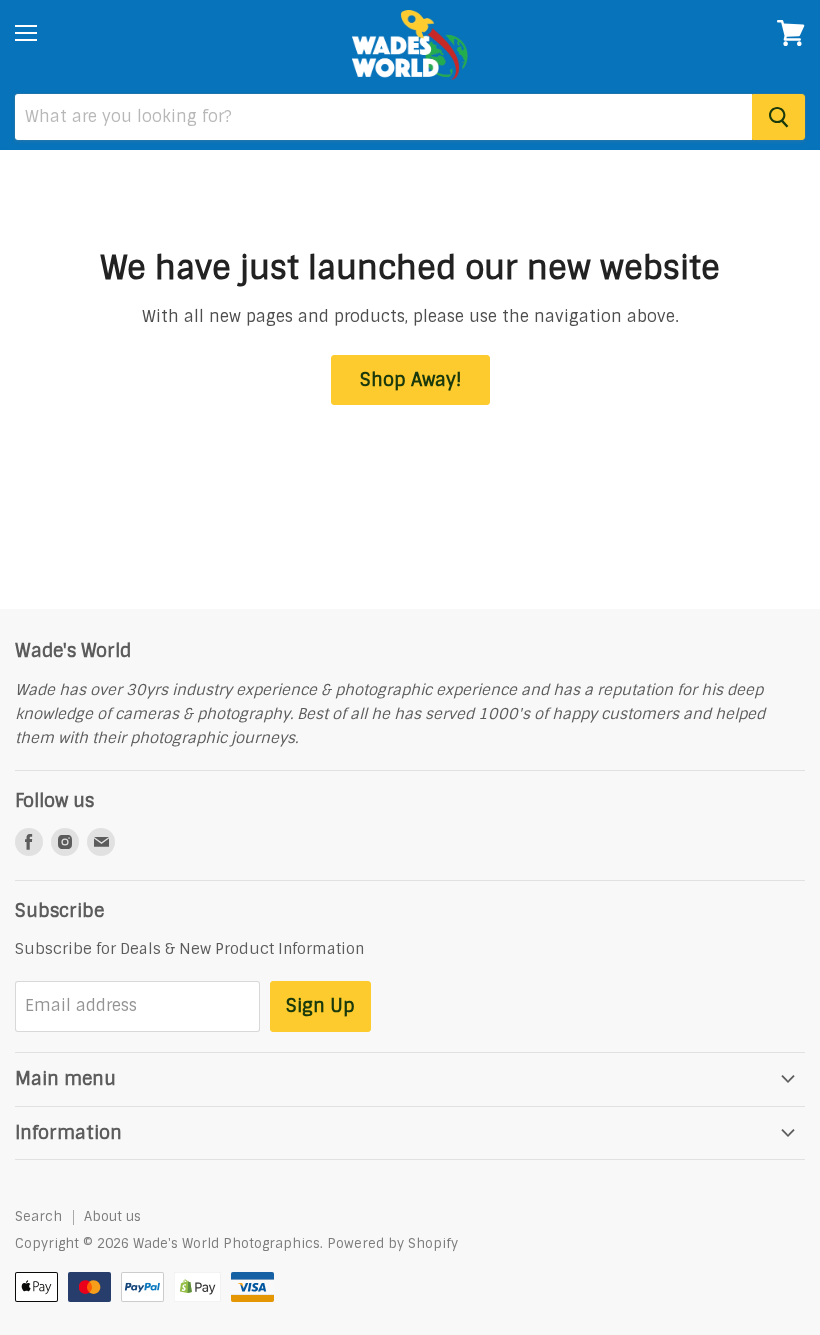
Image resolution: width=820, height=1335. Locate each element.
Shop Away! (410, 380)
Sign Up (320, 1006)
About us (112, 1216)
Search (38, 1216)
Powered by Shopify (392, 1243)
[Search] (778, 117)
